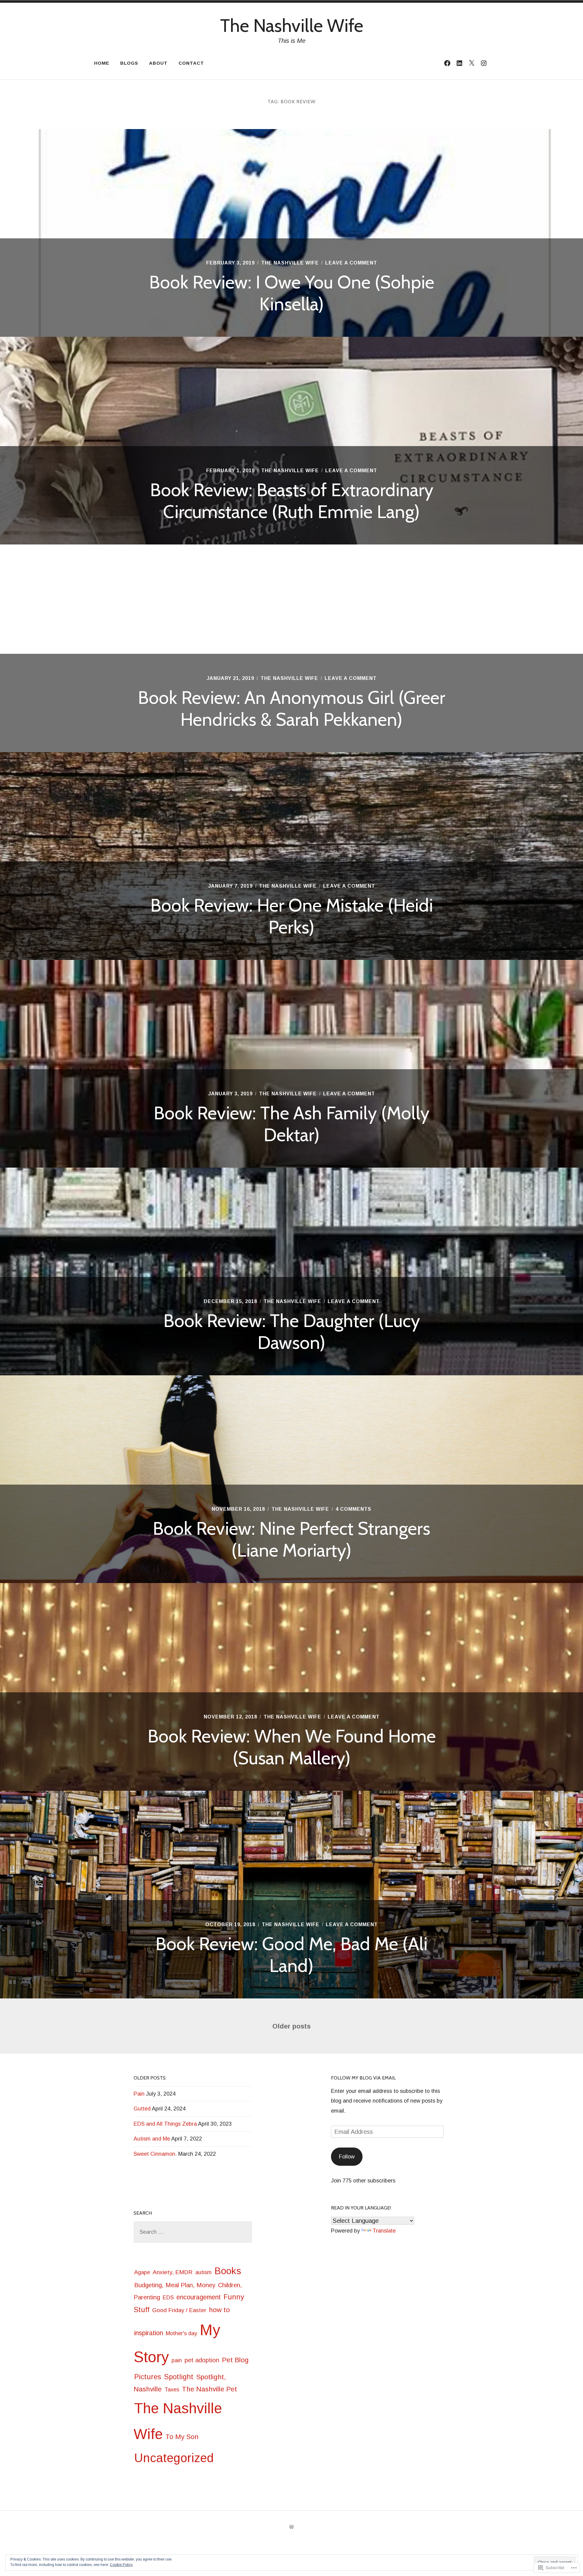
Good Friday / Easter (179, 2310)
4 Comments (353, 1509)
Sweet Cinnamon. (155, 2154)
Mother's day (181, 2333)
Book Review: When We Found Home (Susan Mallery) (292, 1747)
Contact (191, 63)
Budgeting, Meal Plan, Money (175, 2285)
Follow (347, 2157)
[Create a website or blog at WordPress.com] (291, 2527)
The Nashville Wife (292, 25)
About (158, 63)
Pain (139, 2094)
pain (177, 2360)
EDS (168, 2298)
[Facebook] (447, 63)
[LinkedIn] (459, 63)
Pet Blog (235, 2360)
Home (102, 63)
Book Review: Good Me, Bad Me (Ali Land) (291, 1955)
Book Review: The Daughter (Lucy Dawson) (292, 1331)
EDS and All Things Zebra (165, 2124)
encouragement (199, 2297)
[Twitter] (472, 63)
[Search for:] (193, 2232)
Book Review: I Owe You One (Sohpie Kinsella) (292, 293)
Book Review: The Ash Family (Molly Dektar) (291, 1124)
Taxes (172, 2390)
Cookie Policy (121, 2565)
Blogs (129, 63)
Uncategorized (174, 2458)
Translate (384, 2231)
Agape (142, 2272)
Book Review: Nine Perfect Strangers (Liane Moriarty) (291, 1539)
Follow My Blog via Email (363, 2078)
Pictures (148, 2377)
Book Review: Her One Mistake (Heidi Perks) (292, 916)
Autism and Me (152, 2139)
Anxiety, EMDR (173, 2272)
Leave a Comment (351, 263)
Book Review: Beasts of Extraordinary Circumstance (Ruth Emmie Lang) (292, 501)
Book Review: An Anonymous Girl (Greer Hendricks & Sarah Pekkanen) (291, 708)
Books (228, 2271)
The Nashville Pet (210, 2389)
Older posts (291, 2026)
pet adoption (202, 2360)
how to (219, 2310)
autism (203, 2272)
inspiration (149, 2333)
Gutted (142, 2109)
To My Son (182, 2437)
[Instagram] (484, 63)
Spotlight (179, 2377)
